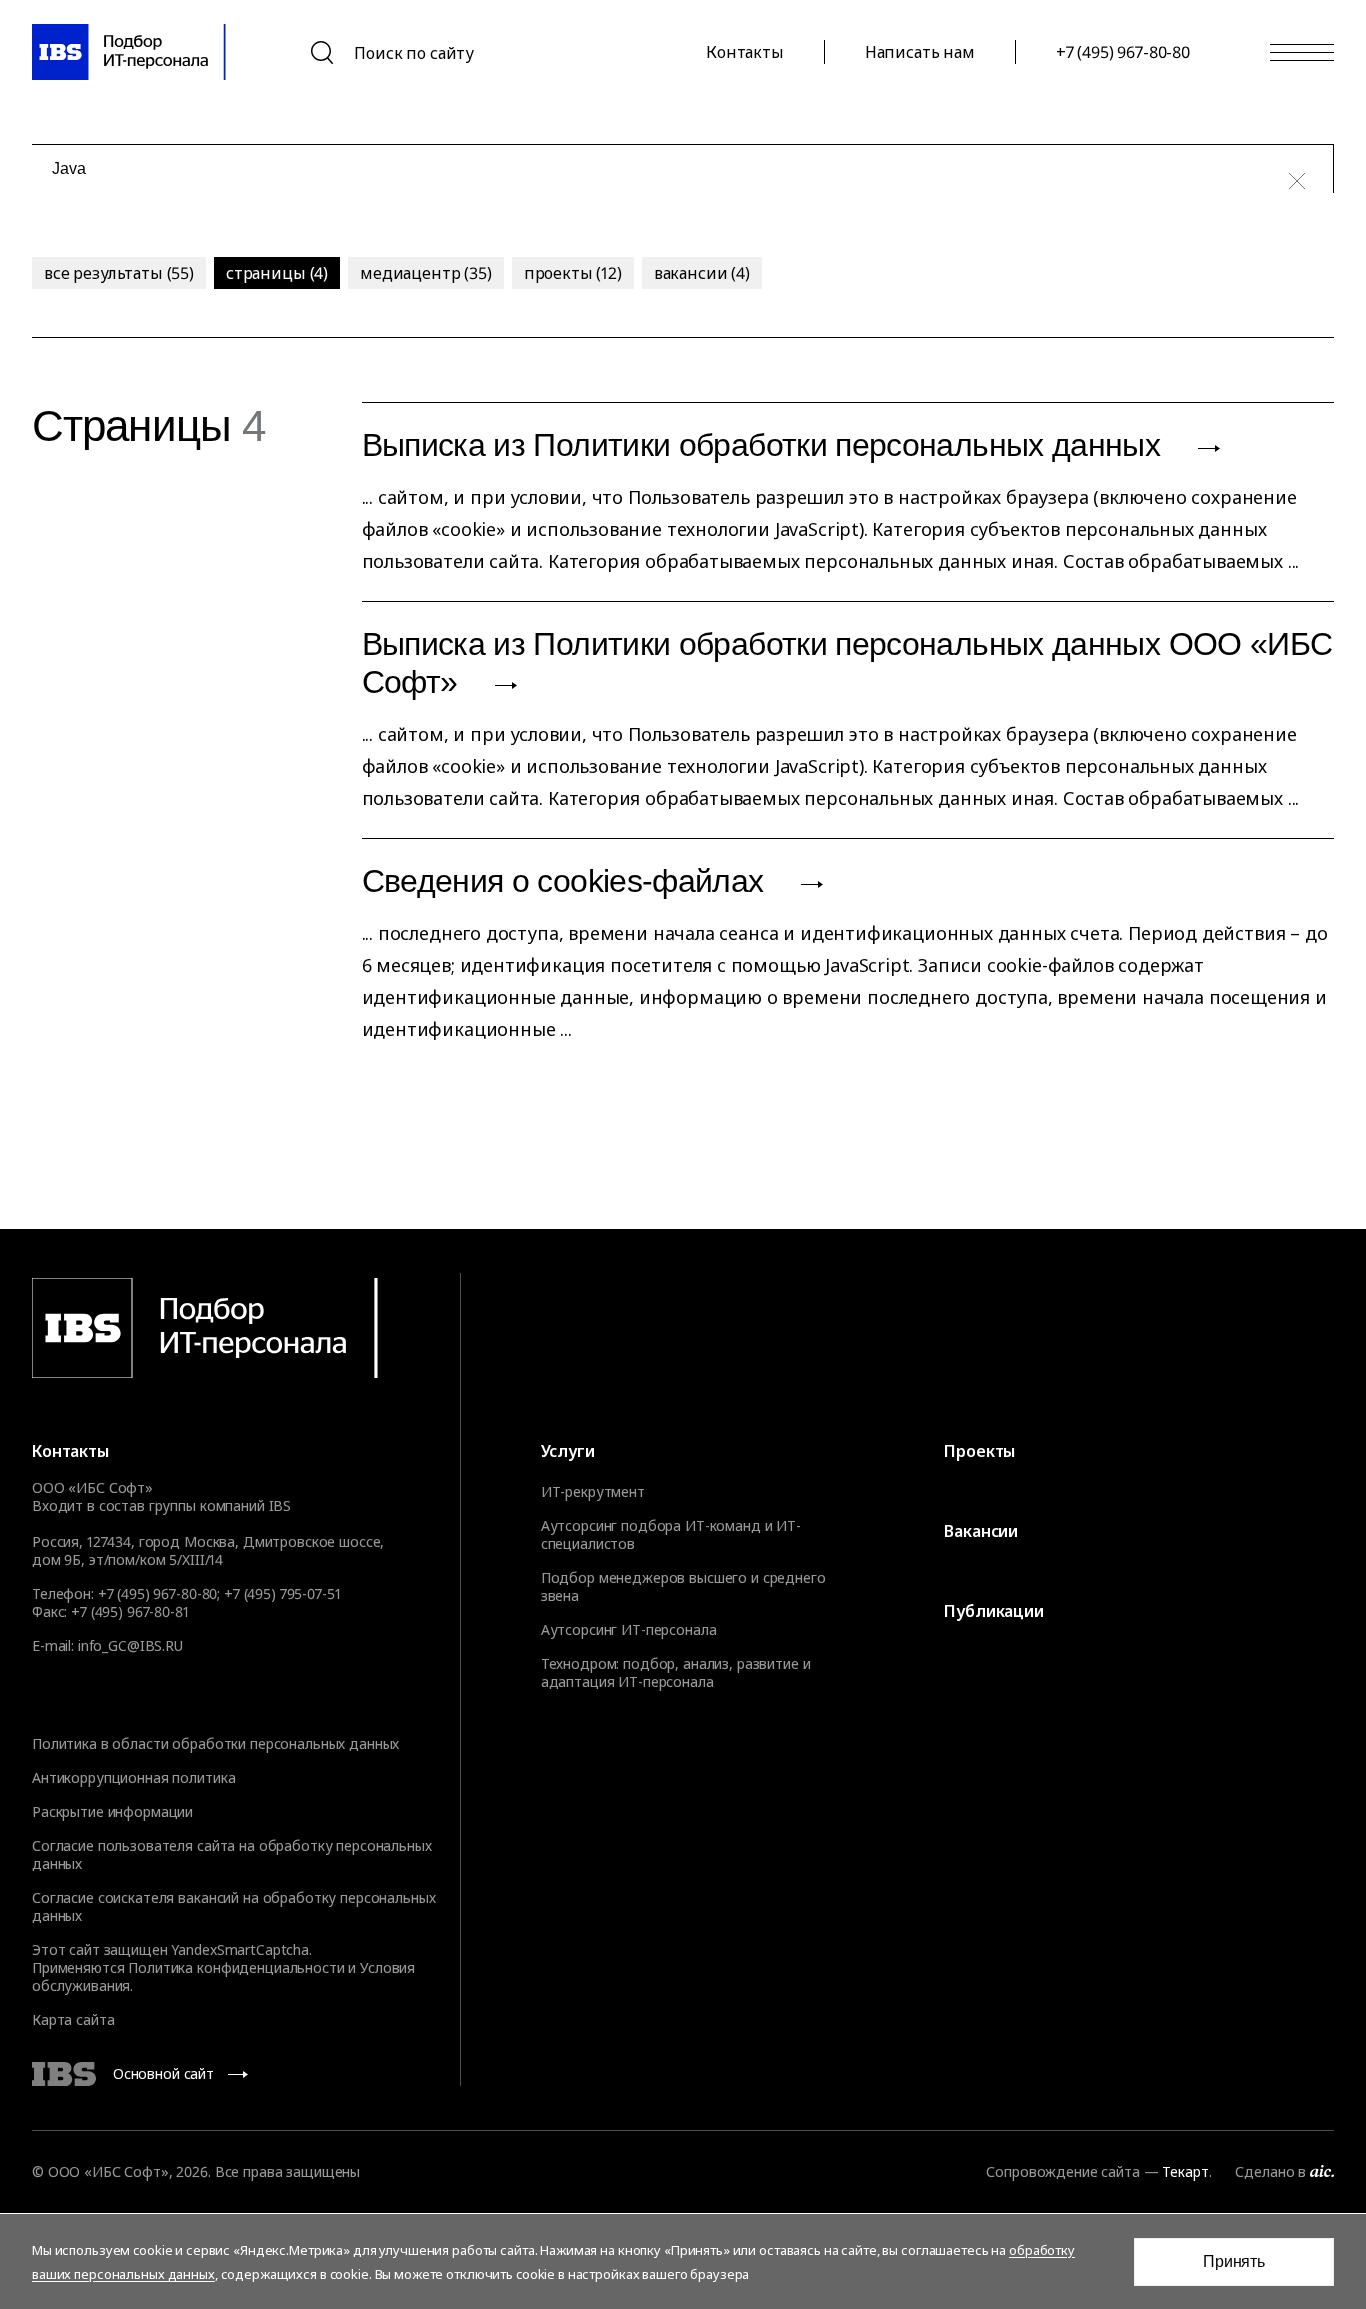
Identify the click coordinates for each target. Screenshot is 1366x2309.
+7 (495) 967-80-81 (129, 1611)
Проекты (979, 1451)
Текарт (1185, 2171)
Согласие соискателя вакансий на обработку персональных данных (233, 1906)
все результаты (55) (119, 273)
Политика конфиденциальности (236, 1967)
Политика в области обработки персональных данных (215, 1743)
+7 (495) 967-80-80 (1123, 52)
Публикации (993, 1611)
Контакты (745, 52)
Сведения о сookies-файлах (567, 881)
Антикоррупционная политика (133, 1777)
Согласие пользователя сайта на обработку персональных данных (232, 1854)
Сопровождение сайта (1062, 2171)
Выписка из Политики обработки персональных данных (765, 445)
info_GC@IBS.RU (130, 1645)
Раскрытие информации (112, 1811)
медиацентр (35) (426, 273)
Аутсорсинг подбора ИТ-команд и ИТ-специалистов (671, 1535)
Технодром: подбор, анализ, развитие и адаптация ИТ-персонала (676, 1673)
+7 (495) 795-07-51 (282, 1593)
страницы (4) (277, 273)
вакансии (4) (702, 273)
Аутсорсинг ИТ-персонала (629, 1630)
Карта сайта (73, 2019)
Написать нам (920, 52)
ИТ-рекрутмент (593, 1492)
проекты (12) (573, 273)
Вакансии (981, 1531)
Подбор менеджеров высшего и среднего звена (683, 1587)
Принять (1234, 2261)
